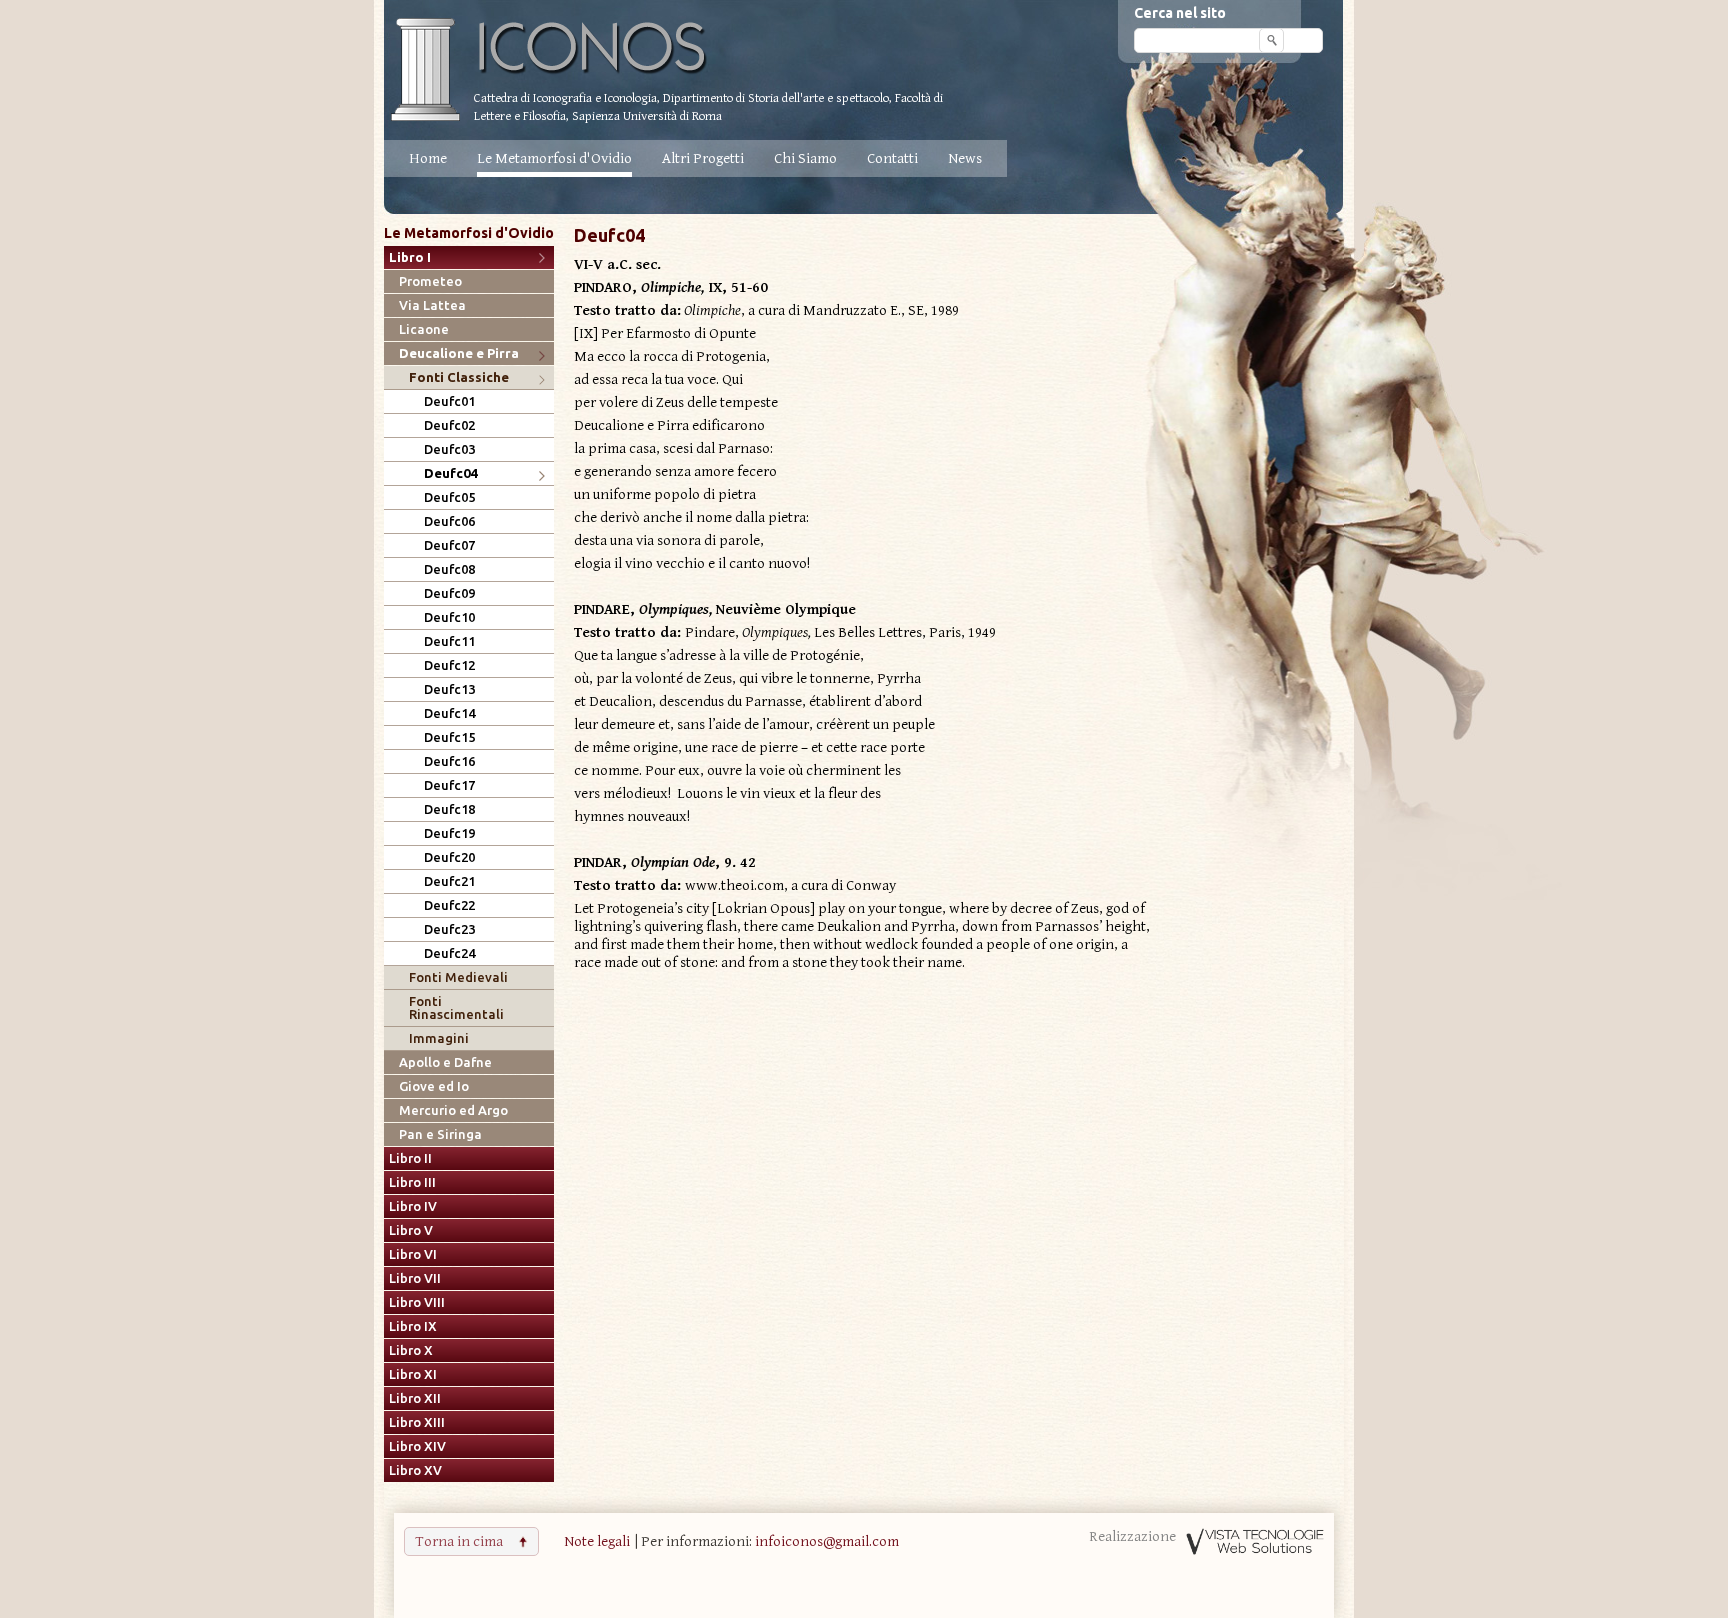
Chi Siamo (805, 158)
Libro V (411, 1230)
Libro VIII (417, 1302)
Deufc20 (449, 857)
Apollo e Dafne (445, 1062)
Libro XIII (417, 1422)
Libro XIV (417, 1446)
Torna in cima (459, 1541)
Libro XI (413, 1374)
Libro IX (413, 1326)
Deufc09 (449, 593)
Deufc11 (449, 641)
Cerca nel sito (1180, 13)
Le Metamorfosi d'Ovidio (554, 158)
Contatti (892, 158)
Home (428, 158)
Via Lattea (432, 305)
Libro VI (413, 1254)
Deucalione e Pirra (459, 353)
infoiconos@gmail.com (827, 1541)
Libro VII (415, 1278)
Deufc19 (449, 833)
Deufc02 (449, 425)
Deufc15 (449, 737)
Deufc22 (449, 905)
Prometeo (430, 281)
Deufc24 (449, 953)
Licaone (424, 329)
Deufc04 (450, 473)
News (965, 158)
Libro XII (415, 1398)
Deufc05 (449, 497)
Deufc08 (449, 569)
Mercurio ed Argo (453, 1110)
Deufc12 (449, 665)
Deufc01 (449, 401)
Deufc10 (449, 617)
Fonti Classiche (459, 377)
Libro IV (413, 1206)
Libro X (411, 1350)
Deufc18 (449, 809)
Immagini (439, 1038)
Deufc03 (449, 449)
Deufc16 (449, 761)
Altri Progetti (703, 158)
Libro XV (415, 1470)
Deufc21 (449, 881)
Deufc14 (449, 713)
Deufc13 (449, 689)
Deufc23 (449, 929)
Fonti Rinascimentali (456, 1008)
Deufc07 (449, 545)
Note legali (597, 1541)
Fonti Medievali (458, 977)
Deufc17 (449, 785)
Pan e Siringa (440, 1134)
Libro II (410, 1158)
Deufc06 (449, 521)
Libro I (410, 257)
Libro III (412, 1182)
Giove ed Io (434, 1086)
